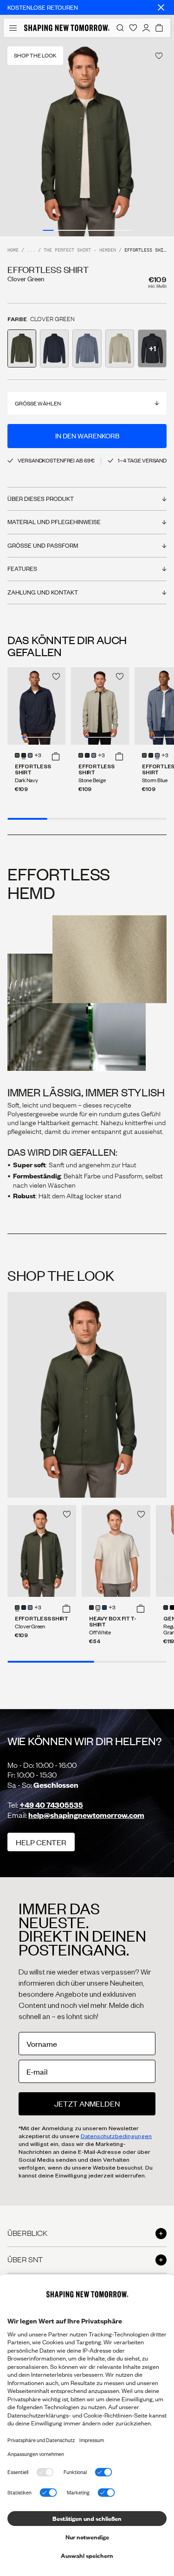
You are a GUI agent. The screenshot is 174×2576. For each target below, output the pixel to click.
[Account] (146, 28)
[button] (56, 756)
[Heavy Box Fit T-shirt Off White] (116, 1551)
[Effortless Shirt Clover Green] (42, 1551)
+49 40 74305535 (51, 1805)
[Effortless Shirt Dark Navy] (36, 706)
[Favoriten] (133, 28)
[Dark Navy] (24, 755)
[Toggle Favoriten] (159, 56)
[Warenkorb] (159, 28)
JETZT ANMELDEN (87, 2104)
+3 (38, 756)
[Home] (67, 28)
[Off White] (98, 1608)
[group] (87, 137)
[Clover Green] (17, 755)
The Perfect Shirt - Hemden (80, 250)
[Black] (91, 1608)
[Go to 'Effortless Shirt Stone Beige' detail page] (120, 348)
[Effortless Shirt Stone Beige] (100, 706)
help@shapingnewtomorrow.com (86, 1815)
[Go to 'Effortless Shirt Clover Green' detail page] (22, 348)
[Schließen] (161, 7)
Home (13, 250)
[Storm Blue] (30, 755)
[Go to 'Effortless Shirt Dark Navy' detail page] (54, 348)
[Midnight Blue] (166, 1608)
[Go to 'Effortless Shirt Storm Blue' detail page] (87, 348)
